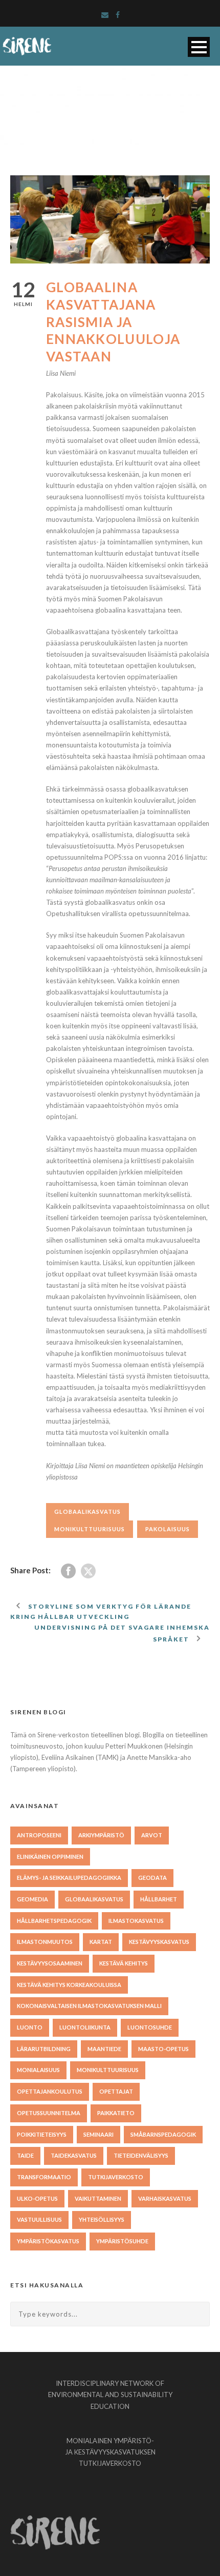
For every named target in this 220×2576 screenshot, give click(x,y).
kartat (101, 1942)
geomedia (32, 1899)
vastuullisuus (39, 2219)
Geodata (152, 1878)
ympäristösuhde (122, 2241)
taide (25, 2155)
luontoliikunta (85, 2027)
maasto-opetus (163, 2049)
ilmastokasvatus (136, 1921)
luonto (30, 2027)
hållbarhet (159, 1899)
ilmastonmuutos (45, 1942)
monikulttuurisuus (90, 1529)
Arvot (152, 1835)
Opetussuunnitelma (49, 2113)
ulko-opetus (37, 2198)
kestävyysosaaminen (50, 1963)
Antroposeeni (39, 1835)
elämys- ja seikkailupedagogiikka (69, 1878)
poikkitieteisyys (42, 2134)
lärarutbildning (44, 2049)
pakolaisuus (168, 1529)
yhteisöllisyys (102, 2219)
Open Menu (199, 47)
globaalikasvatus (87, 1512)
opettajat (116, 2091)
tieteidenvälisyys (141, 2155)
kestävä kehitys (124, 1963)
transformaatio (44, 2177)
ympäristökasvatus (48, 2241)
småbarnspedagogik (163, 2134)
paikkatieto (116, 2113)
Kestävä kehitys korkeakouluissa (69, 1985)
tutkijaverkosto (116, 2177)
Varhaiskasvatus (165, 2198)
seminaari (98, 2134)
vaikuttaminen (98, 2198)
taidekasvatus (74, 2155)
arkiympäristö (101, 1835)
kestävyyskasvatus (159, 1942)
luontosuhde (150, 2027)
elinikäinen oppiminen (50, 1857)
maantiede (104, 2049)
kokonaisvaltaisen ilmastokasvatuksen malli (89, 2006)
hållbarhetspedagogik (54, 1921)
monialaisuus (38, 2070)
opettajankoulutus (50, 2091)
